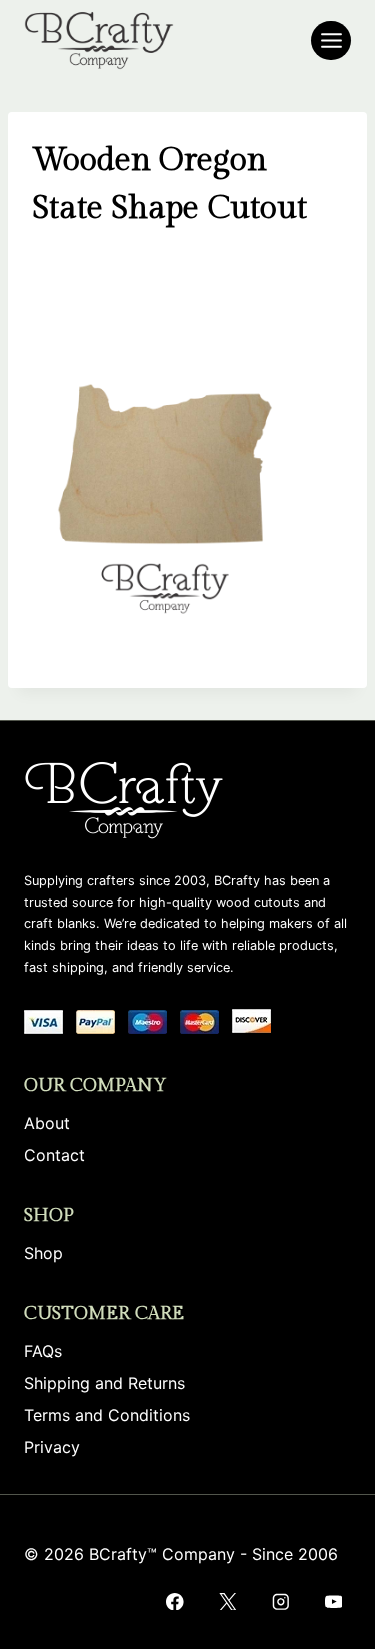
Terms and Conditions (107, 1415)
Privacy (52, 1447)
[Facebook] (174, 1601)
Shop (43, 1253)
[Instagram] (280, 1601)
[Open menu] (331, 40)
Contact (54, 1155)
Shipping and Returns (104, 1383)
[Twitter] (227, 1601)
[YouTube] (333, 1601)
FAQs (43, 1351)
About (47, 1123)
